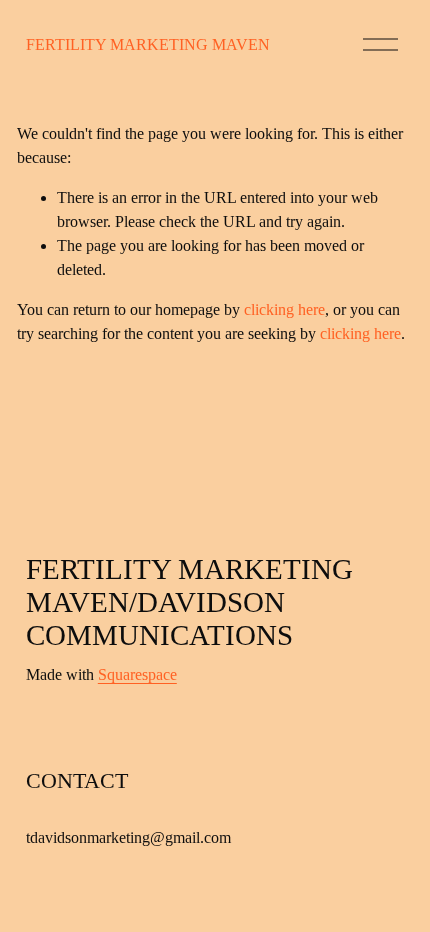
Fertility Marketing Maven (148, 44)
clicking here (284, 309)
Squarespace (137, 674)
